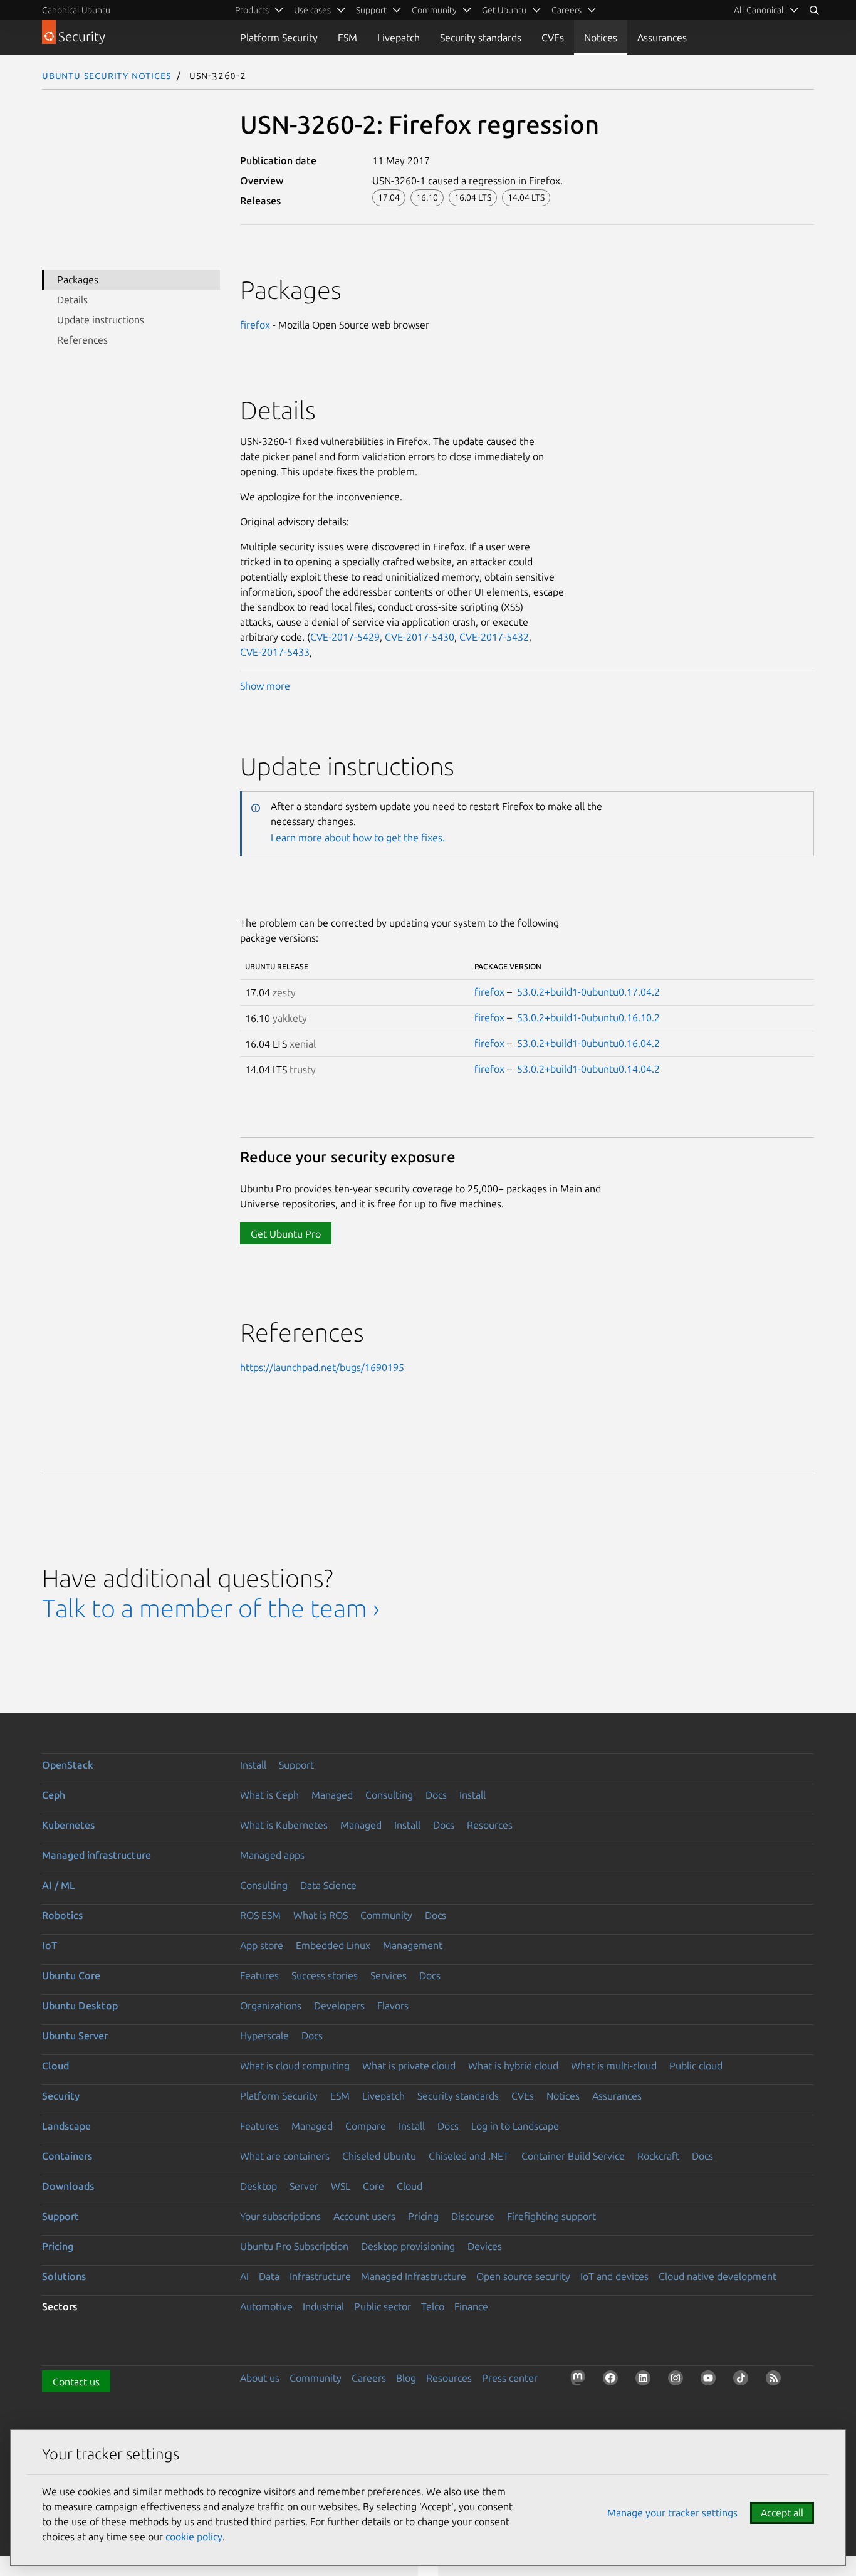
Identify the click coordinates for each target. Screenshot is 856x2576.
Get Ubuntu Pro (286, 1234)
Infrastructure (320, 2276)
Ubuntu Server (75, 2036)
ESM (347, 38)
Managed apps (272, 1855)
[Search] (814, 10)
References (82, 340)
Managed (332, 1795)
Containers (67, 2156)
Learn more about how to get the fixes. (358, 838)
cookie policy (194, 2537)
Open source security (523, 2276)
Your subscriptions (280, 2216)
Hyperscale (264, 2036)
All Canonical (759, 10)
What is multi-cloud (614, 2066)
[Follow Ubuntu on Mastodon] (580, 2380)
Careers (369, 2378)
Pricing (423, 2216)
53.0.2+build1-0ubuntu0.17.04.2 (588, 992)
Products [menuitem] (252, 10)
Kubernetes (68, 1825)
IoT (50, 1945)
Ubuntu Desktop (80, 2006)
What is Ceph (269, 1795)
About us (260, 2378)
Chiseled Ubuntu (379, 2156)
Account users (364, 2216)
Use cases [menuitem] (312, 10)
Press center (510, 2378)
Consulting (389, 1795)
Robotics (62, 1915)
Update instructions (101, 320)
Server (304, 2186)
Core (373, 2186)
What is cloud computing (295, 2066)
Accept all (782, 2513)
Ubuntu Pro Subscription (294, 2246)
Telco (433, 2306)
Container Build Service (573, 2156)
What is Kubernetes (284, 1825)
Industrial (323, 2306)
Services (389, 1975)
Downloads (68, 2186)
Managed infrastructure (97, 1855)
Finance (471, 2306)
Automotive (266, 2306)
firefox (255, 325)
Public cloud (696, 2066)
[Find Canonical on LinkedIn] (645, 2380)
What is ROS (321, 1915)
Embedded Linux (333, 1945)
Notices (601, 38)
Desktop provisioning (408, 2246)
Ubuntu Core (71, 1975)
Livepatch (399, 38)
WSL (341, 2186)
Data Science (328, 1885)
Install (253, 1765)
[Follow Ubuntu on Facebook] (613, 2380)
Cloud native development (718, 2276)
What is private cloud (409, 2066)
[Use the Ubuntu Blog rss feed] (776, 2380)
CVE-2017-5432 (494, 637)
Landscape (66, 2126)
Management (413, 1945)
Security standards (481, 38)
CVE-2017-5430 (420, 637)
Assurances (662, 38)
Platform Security (279, 38)
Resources (490, 1825)
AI (244, 2276)
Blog (406, 2378)
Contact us (76, 2382)
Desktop (258, 2186)
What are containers (285, 2156)
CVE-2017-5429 (345, 637)
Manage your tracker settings (672, 2513)
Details (72, 300)
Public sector (383, 2306)
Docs (436, 1795)
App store (262, 1945)
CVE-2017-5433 (275, 652)
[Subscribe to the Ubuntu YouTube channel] (711, 2380)
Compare (366, 2126)
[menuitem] (766, 10)
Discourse (473, 2216)
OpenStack (68, 1765)
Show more (265, 686)
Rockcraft (658, 2156)
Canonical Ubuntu (76, 10)
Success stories (325, 1975)
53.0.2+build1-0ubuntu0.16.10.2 (588, 1017)
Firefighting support (551, 2216)
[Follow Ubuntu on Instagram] (678, 2380)
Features (259, 1975)
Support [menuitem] (371, 10)
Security (61, 2096)
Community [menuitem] (434, 10)
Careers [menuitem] (566, 10)
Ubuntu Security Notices (107, 75)
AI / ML (59, 1885)
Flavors (393, 2006)
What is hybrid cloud (513, 2066)
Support (296, 1765)
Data (269, 2276)
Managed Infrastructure (414, 2276)
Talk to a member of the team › (211, 1608)
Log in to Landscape (515, 2126)
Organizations (271, 2006)
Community (386, 1915)
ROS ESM (260, 1915)
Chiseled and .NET (469, 2156)
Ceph (54, 1795)
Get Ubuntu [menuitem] (504, 10)
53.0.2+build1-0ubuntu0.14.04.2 (588, 1069)
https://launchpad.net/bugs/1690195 (322, 1367)
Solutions (64, 2276)
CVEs (553, 38)
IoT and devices (614, 2276)
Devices (485, 2246)
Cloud (55, 2066)
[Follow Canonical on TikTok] (743, 2380)
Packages (78, 280)
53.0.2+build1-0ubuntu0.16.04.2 (588, 1043)
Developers (339, 2006)
